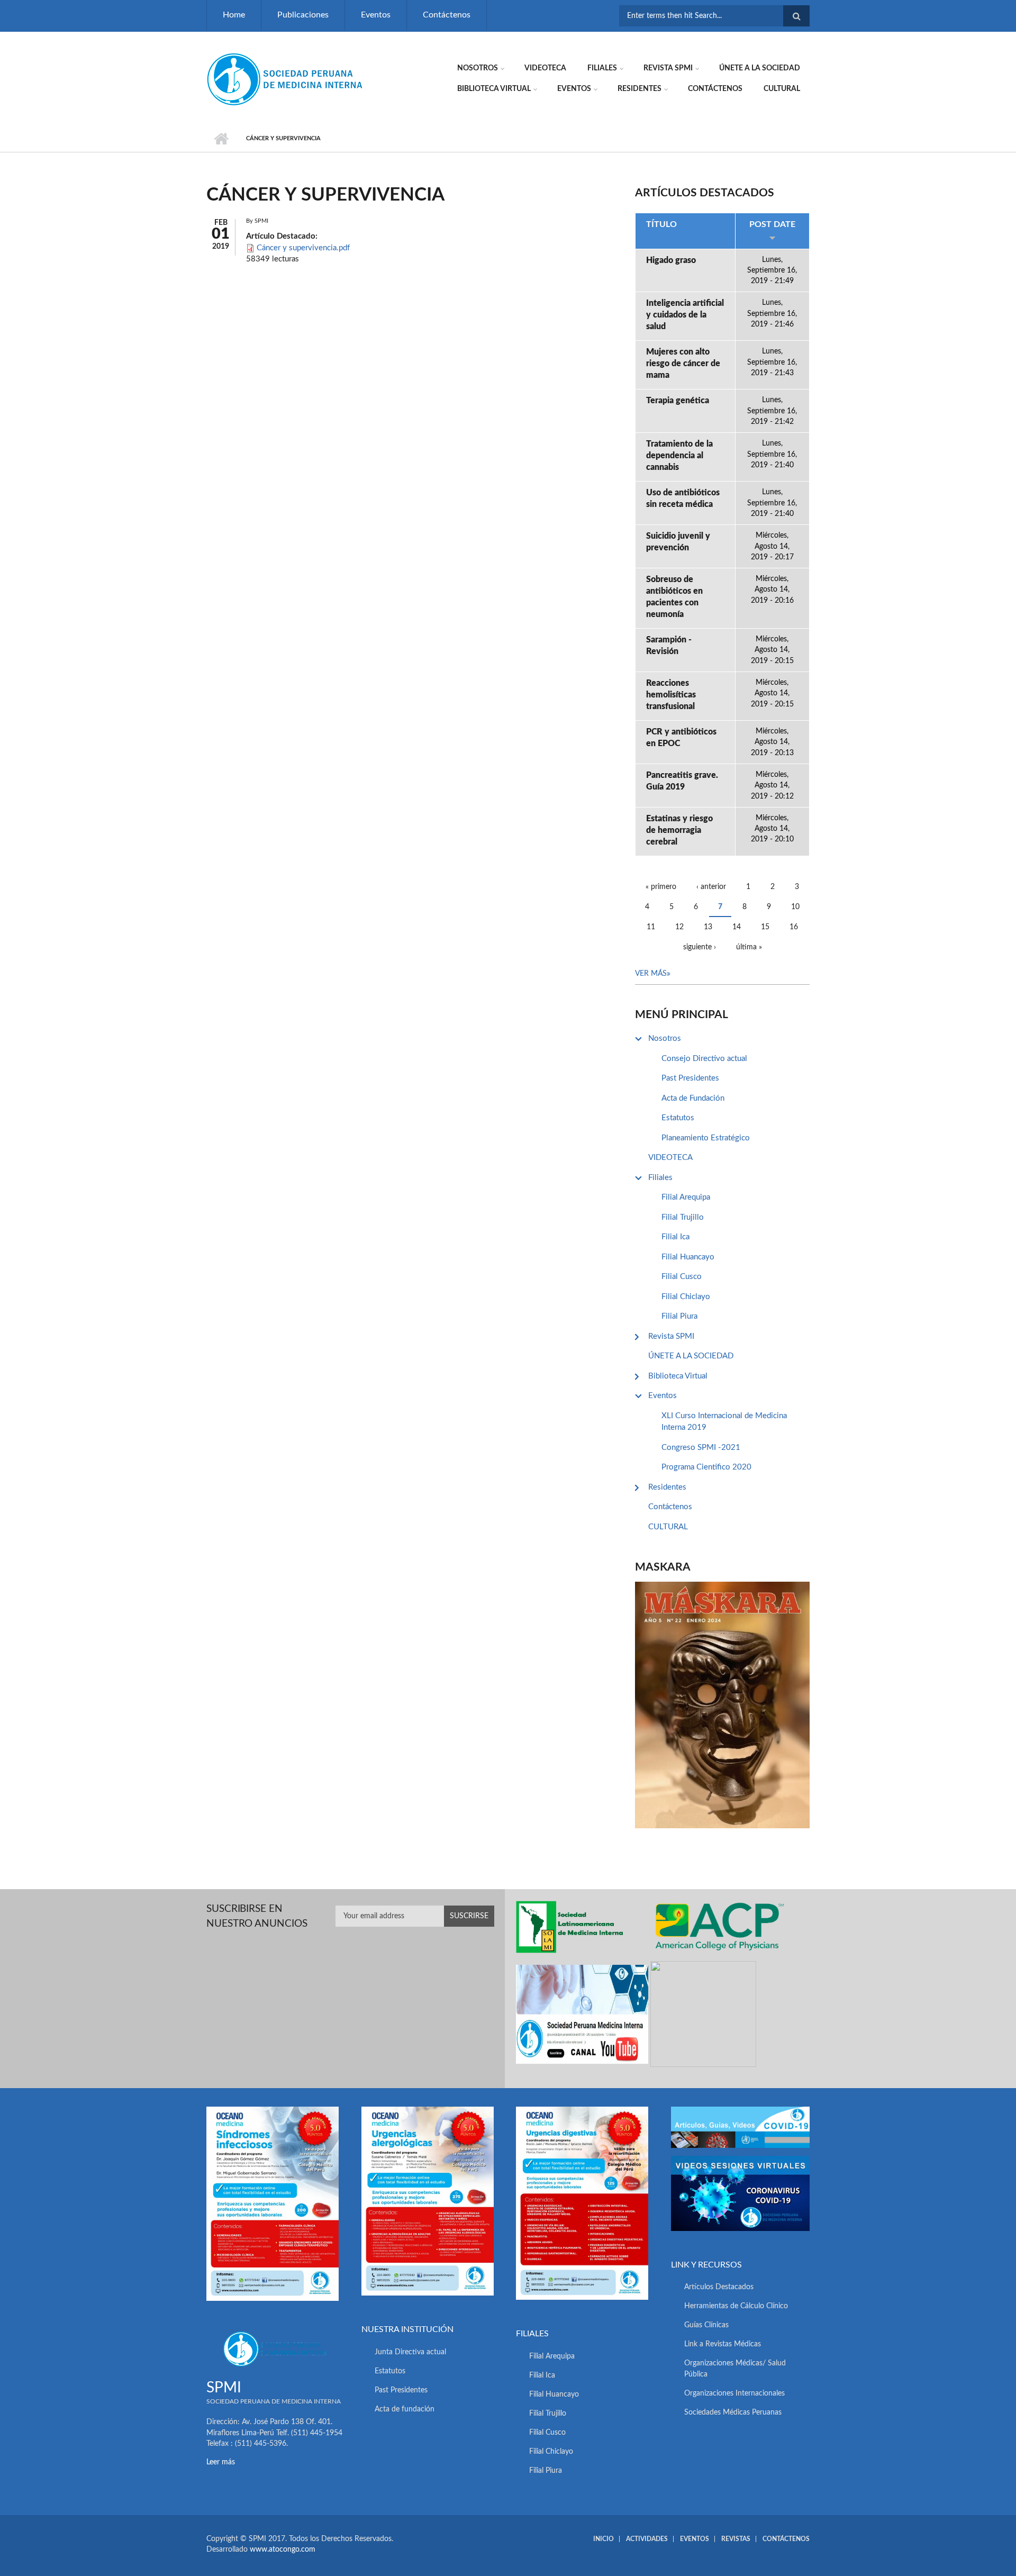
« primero (661, 887)
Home (234, 15)
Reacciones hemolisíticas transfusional (671, 695)
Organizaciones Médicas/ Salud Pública (735, 2369)
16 (794, 927)
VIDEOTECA (545, 68)
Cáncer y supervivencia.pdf (303, 248)
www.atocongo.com (283, 2550)
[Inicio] (286, 79)
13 (708, 927)
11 (651, 927)
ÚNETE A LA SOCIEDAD (760, 68)
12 (679, 927)
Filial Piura (679, 1316)
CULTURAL (782, 89)
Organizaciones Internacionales (734, 2393)
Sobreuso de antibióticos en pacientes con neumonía (674, 597)
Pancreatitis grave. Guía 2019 (682, 781)
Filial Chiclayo (686, 1297)
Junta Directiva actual (410, 2352)
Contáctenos (447, 15)
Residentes (639, 89)
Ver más (651, 974)
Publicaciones (303, 15)
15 (765, 927)
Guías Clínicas (706, 2325)
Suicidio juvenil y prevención (678, 542)
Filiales (602, 68)
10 (795, 907)
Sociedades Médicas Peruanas (733, 2412)
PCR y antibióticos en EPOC (681, 738)
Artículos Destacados (719, 2287)
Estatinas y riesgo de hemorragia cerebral (679, 830)
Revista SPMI (668, 68)
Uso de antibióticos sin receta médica (683, 498)
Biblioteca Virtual (494, 89)
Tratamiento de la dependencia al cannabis (679, 456)
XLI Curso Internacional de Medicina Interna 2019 (724, 1422)
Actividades (647, 2539)
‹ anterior (711, 887)
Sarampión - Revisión (669, 646)
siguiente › (700, 947)
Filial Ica (675, 1237)
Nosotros (478, 68)
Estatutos (678, 1118)
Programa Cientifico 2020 (706, 1467)
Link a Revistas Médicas (723, 2344)
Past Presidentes (690, 1078)
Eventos (376, 15)
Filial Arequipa (686, 1197)
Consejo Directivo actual (704, 1059)
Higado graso (671, 260)
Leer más (221, 2462)
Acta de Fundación (693, 1098)
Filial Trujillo (683, 1217)
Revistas (736, 2539)
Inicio (221, 139)
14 (737, 927)
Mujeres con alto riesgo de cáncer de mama (683, 364)
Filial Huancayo (688, 1257)
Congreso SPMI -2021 (701, 1448)
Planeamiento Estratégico (706, 1138)
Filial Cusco (682, 1277)
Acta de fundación (405, 2409)
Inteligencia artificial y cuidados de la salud (685, 315)
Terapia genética (678, 401)
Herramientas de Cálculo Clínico (736, 2306)
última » (749, 947)
